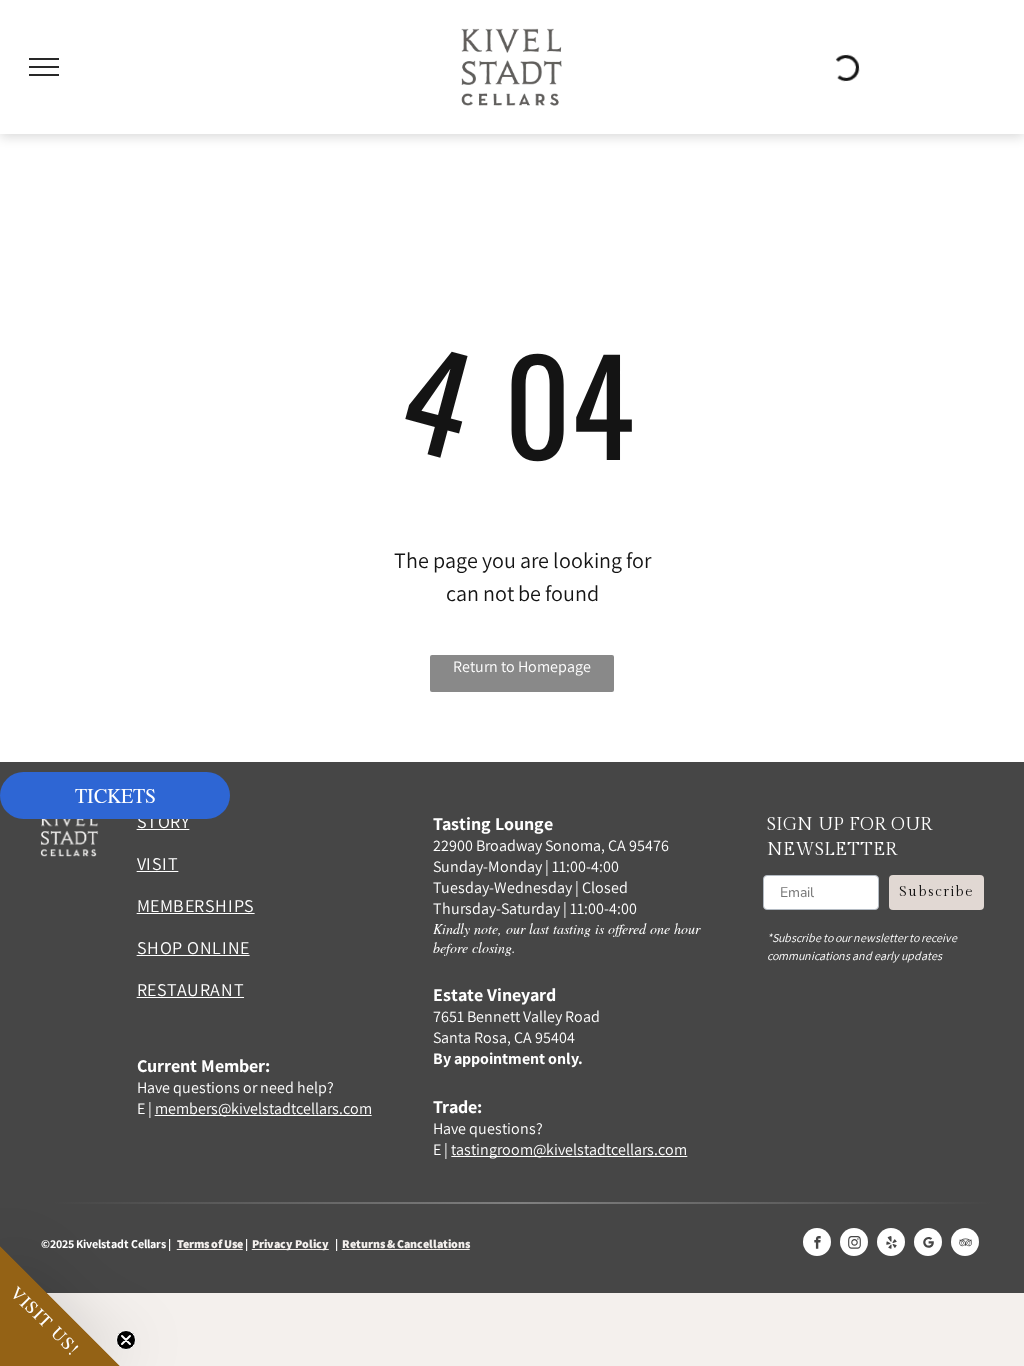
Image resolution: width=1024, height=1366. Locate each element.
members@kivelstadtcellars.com (263, 1108)
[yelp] (891, 1244)
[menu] (44, 67)
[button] (60, 1306)
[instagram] (854, 1244)
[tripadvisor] (965, 1244)
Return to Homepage (522, 666)
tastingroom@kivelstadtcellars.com (569, 1149)
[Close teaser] (126, 1340)
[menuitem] (239, 829)
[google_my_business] (928, 1244)
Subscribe (936, 892)
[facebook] (817, 1244)
